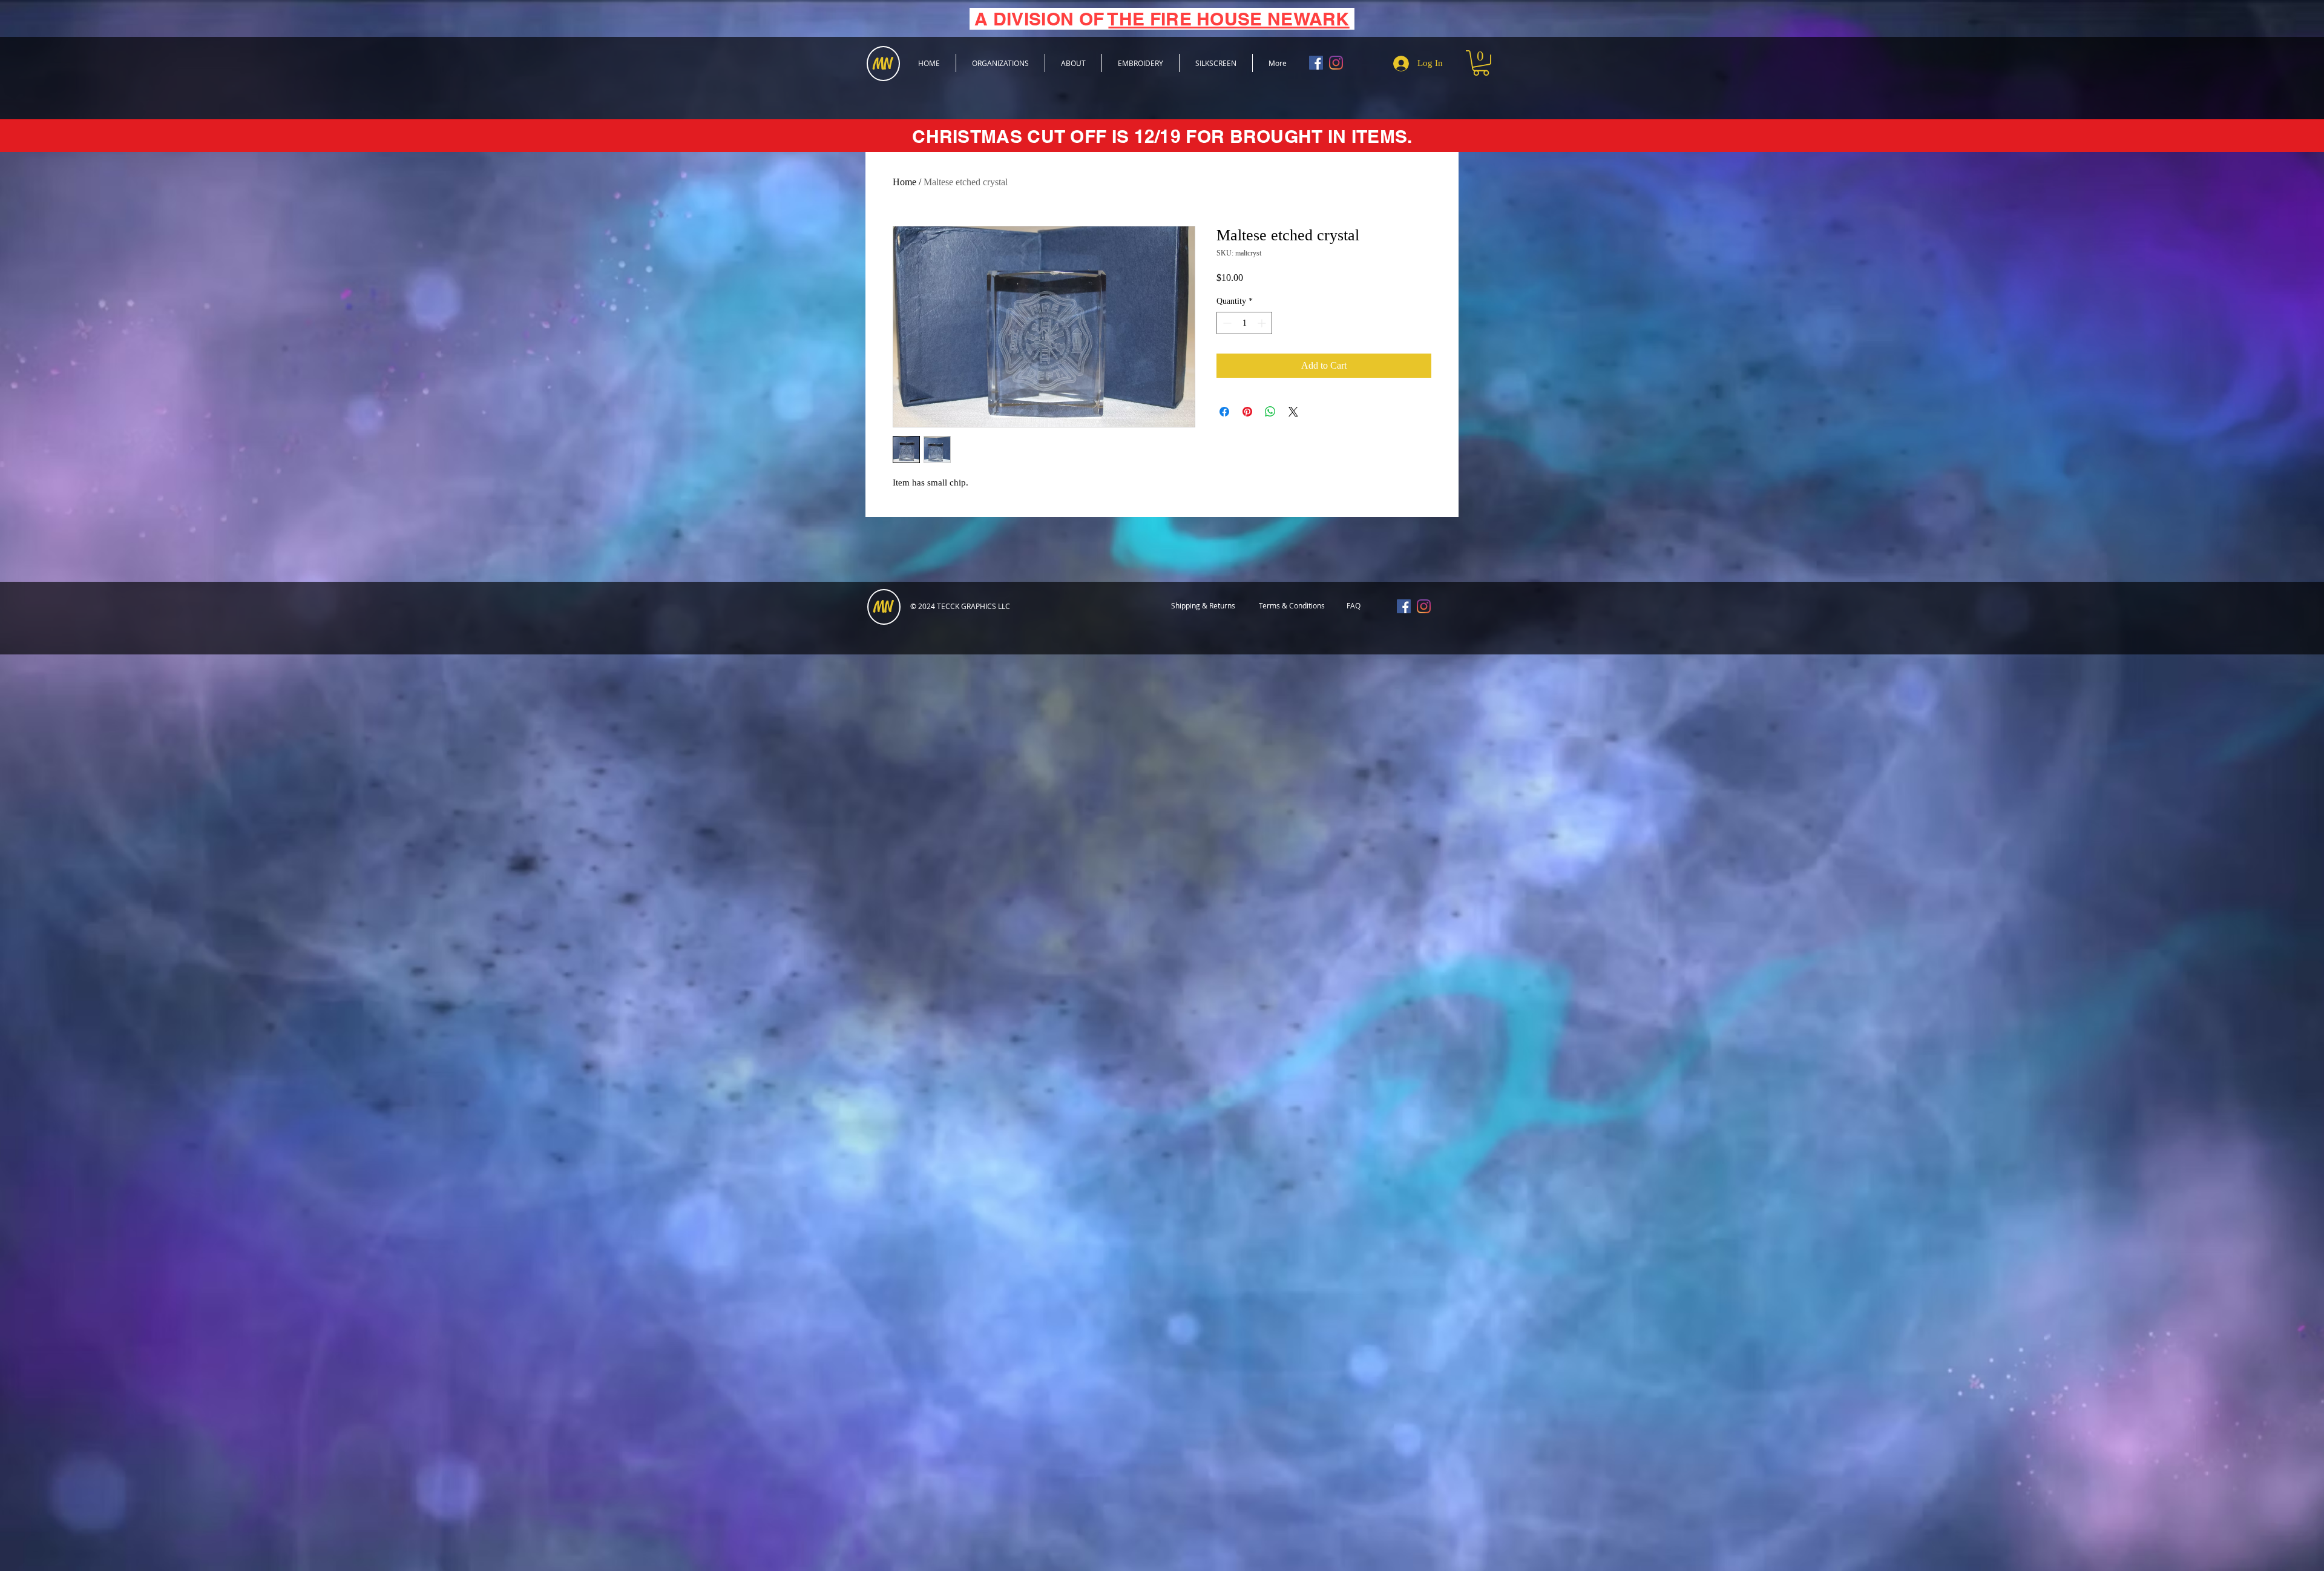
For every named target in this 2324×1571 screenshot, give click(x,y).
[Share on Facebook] (1224, 412)
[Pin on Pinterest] (1247, 412)
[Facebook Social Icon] (1316, 63)
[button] (1481, 63)
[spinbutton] (1244, 323)
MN (883, 607)
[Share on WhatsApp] (1270, 412)
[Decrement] (1226, 323)
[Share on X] (1293, 412)
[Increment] (1263, 323)
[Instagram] (1336, 63)
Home (904, 182)
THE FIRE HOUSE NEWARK (1229, 19)
